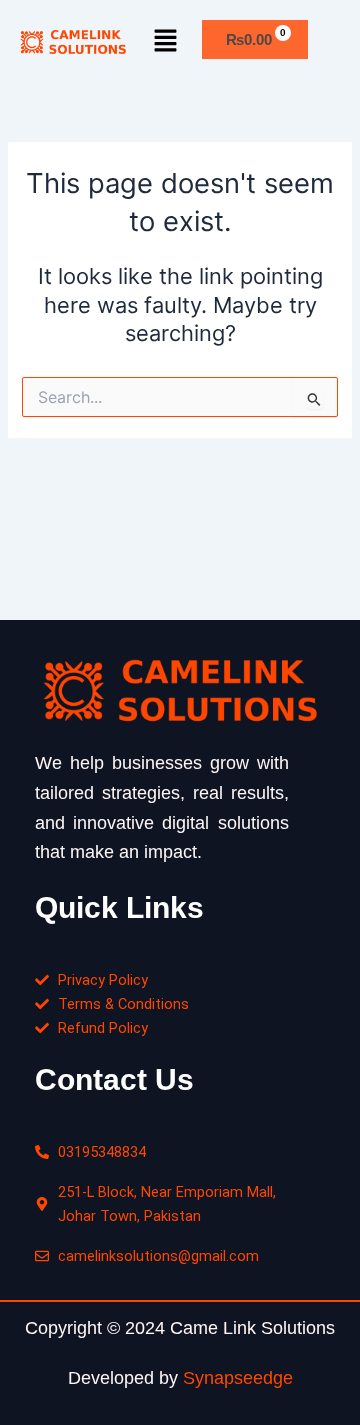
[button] (166, 41)
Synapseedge (238, 1378)
